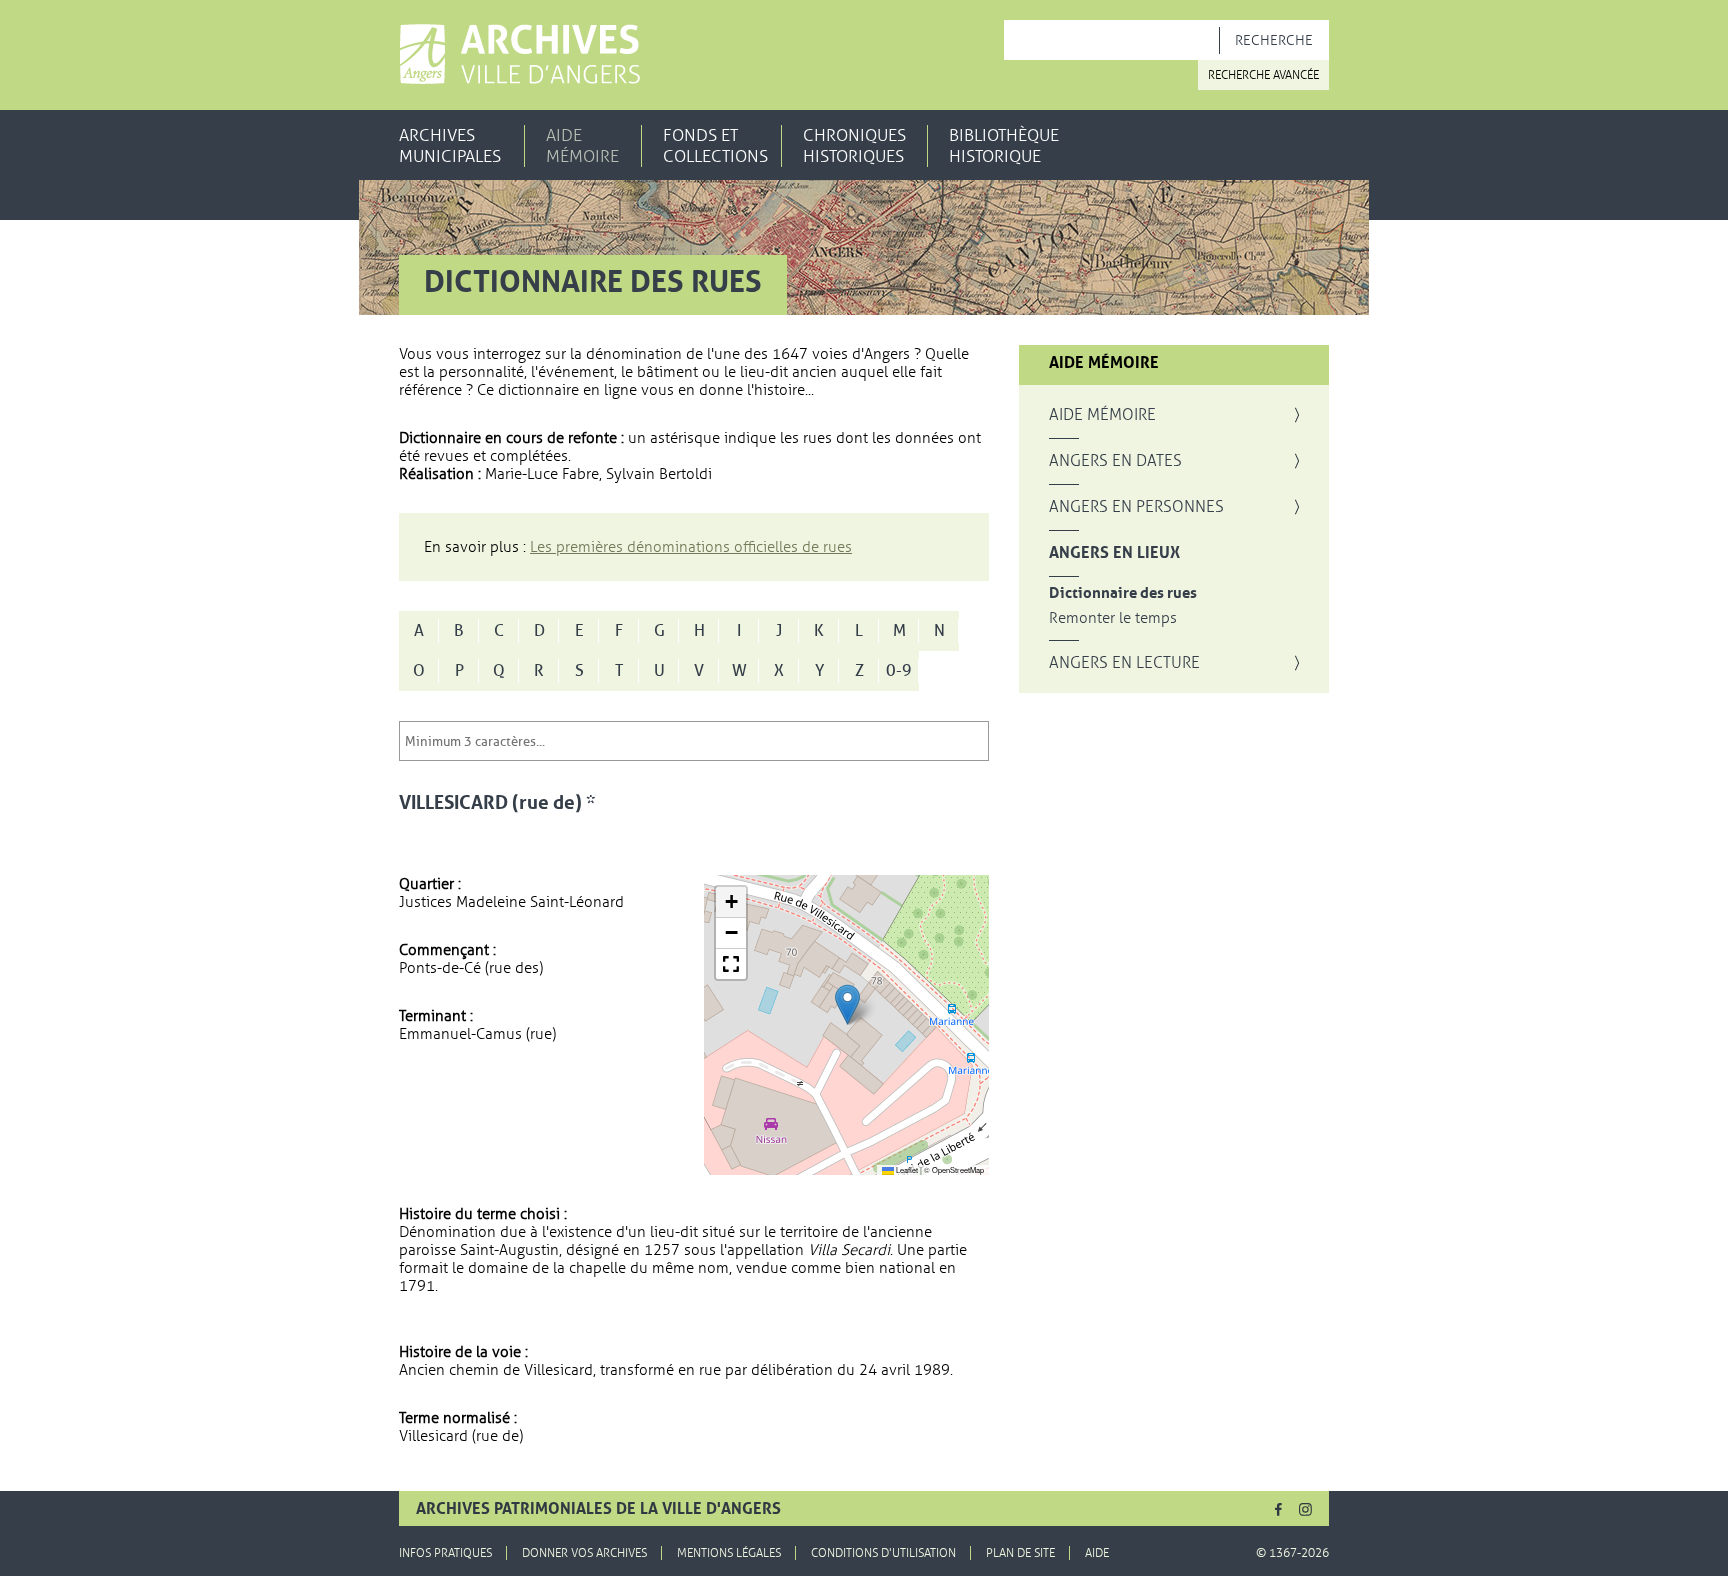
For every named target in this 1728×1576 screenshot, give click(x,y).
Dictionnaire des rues (1123, 593)
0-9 (899, 671)
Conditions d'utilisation (883, 1553)
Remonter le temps (1113, 618)
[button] (847, 1004)
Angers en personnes (1136, 507)
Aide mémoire (582, 146)
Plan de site (1020, 1553)
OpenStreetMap (958, 1169)
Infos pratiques (445, 1553)
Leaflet (906, 1169)
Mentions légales (729, 1553)
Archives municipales (450, 146)
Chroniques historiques (854, 146)
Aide (1097, 1553)
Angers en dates (1115, 461)
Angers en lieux (1114, 553)
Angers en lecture (1124, 663)
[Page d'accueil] (519, 54)
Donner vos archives (584, 1553)
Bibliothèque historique (1004, 146)
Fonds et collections (715, 146)
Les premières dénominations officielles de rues (691, 547)
